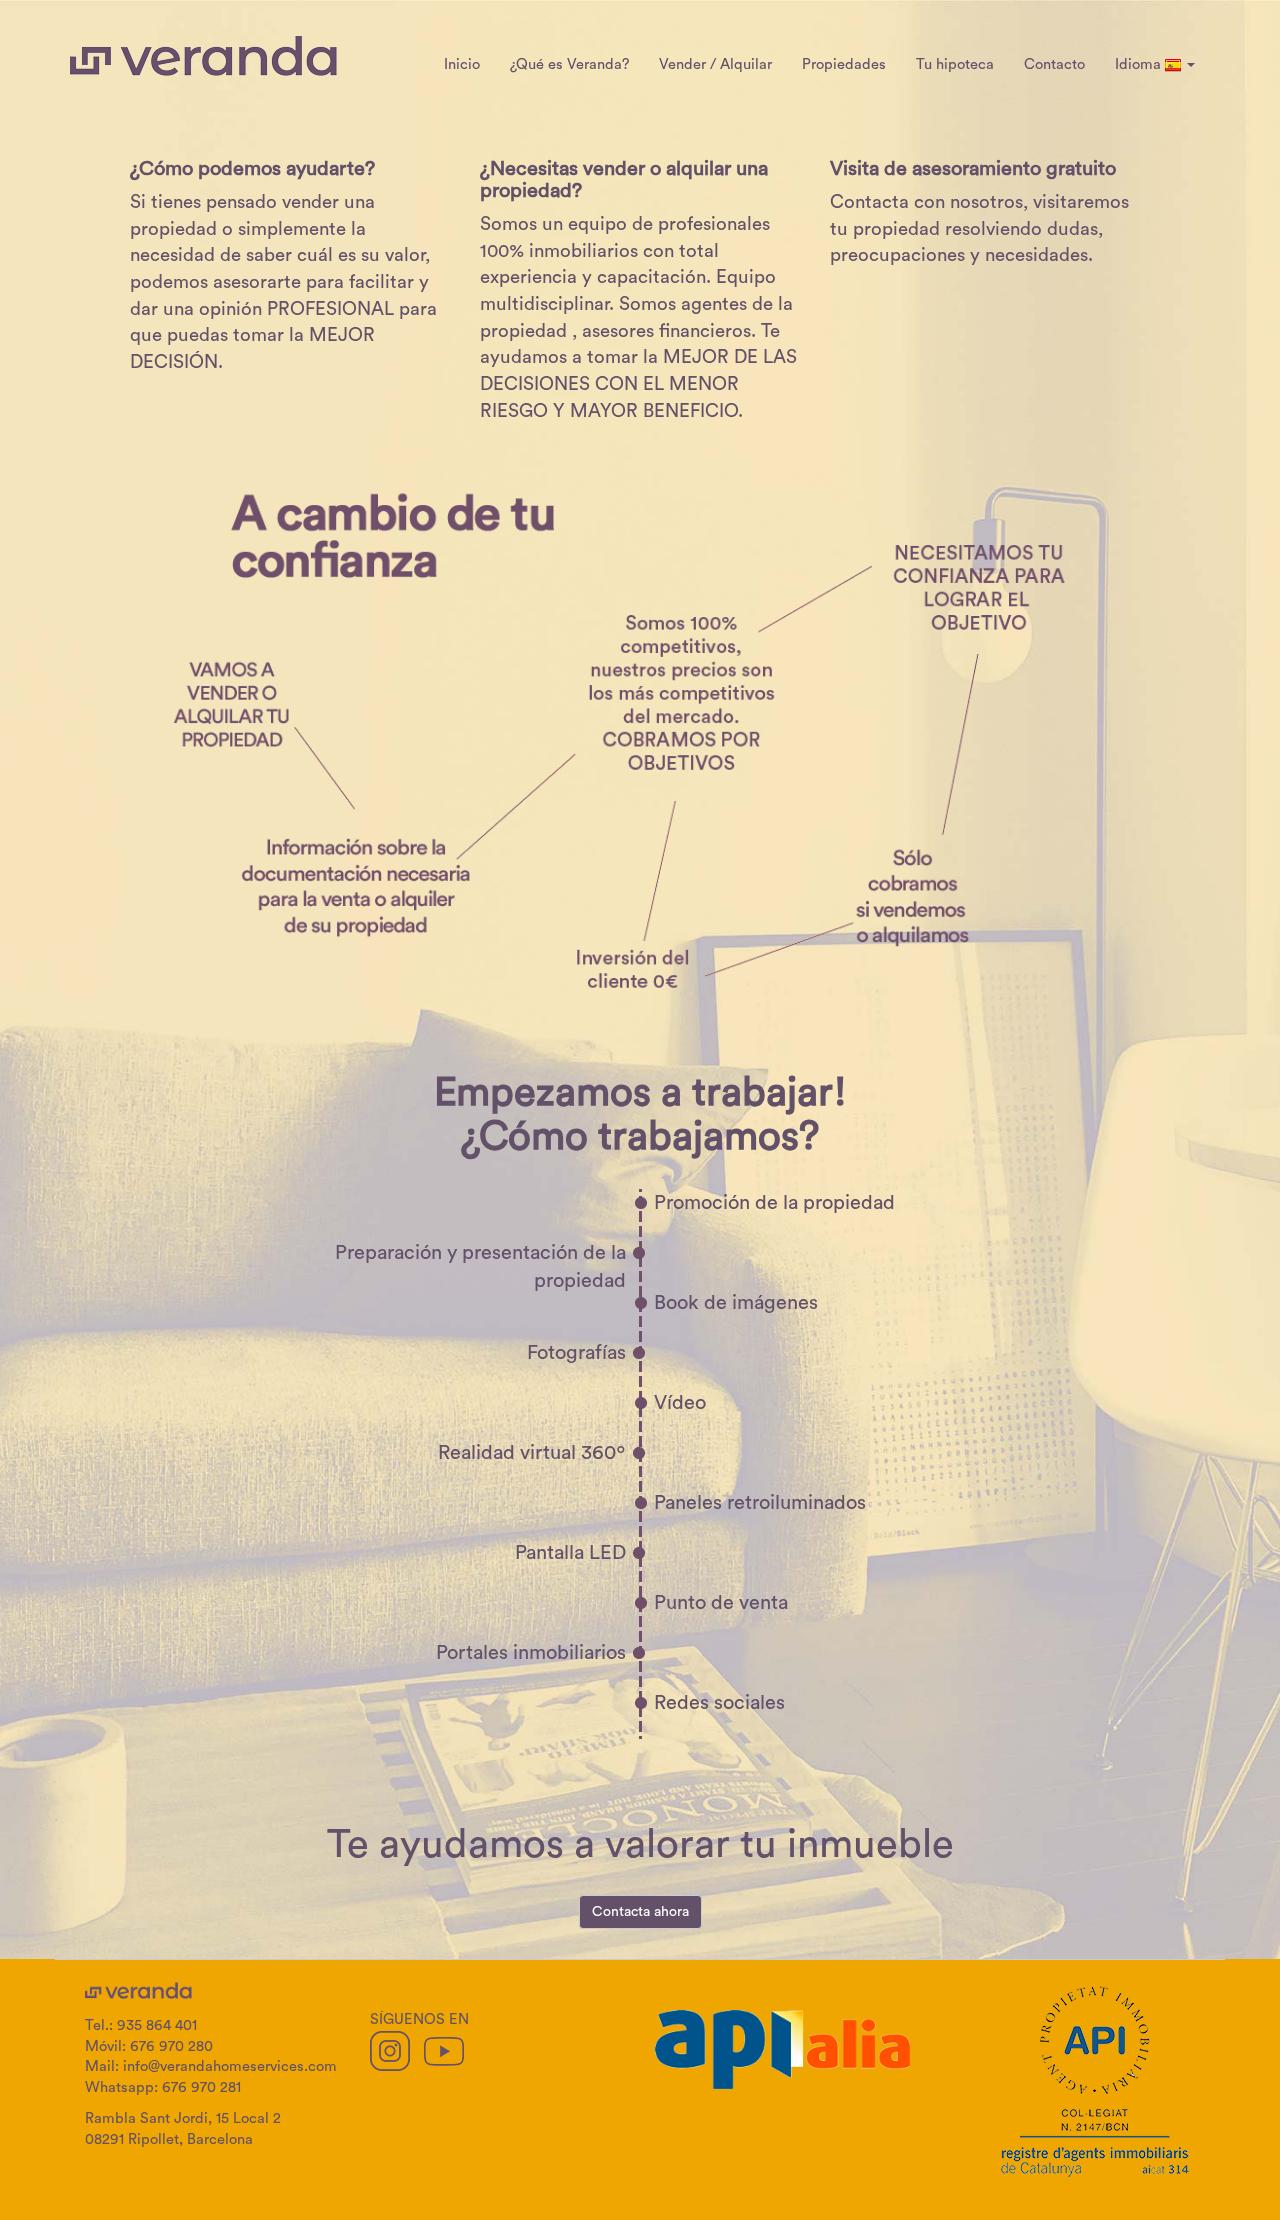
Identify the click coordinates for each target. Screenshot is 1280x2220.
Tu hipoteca (955, 64)
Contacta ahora (640, 1912)
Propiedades (844, 64)
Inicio (462, 64)
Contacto (1054, 64)
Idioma (1140, 64)
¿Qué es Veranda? (569, 64)
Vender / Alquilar (715, 64)
